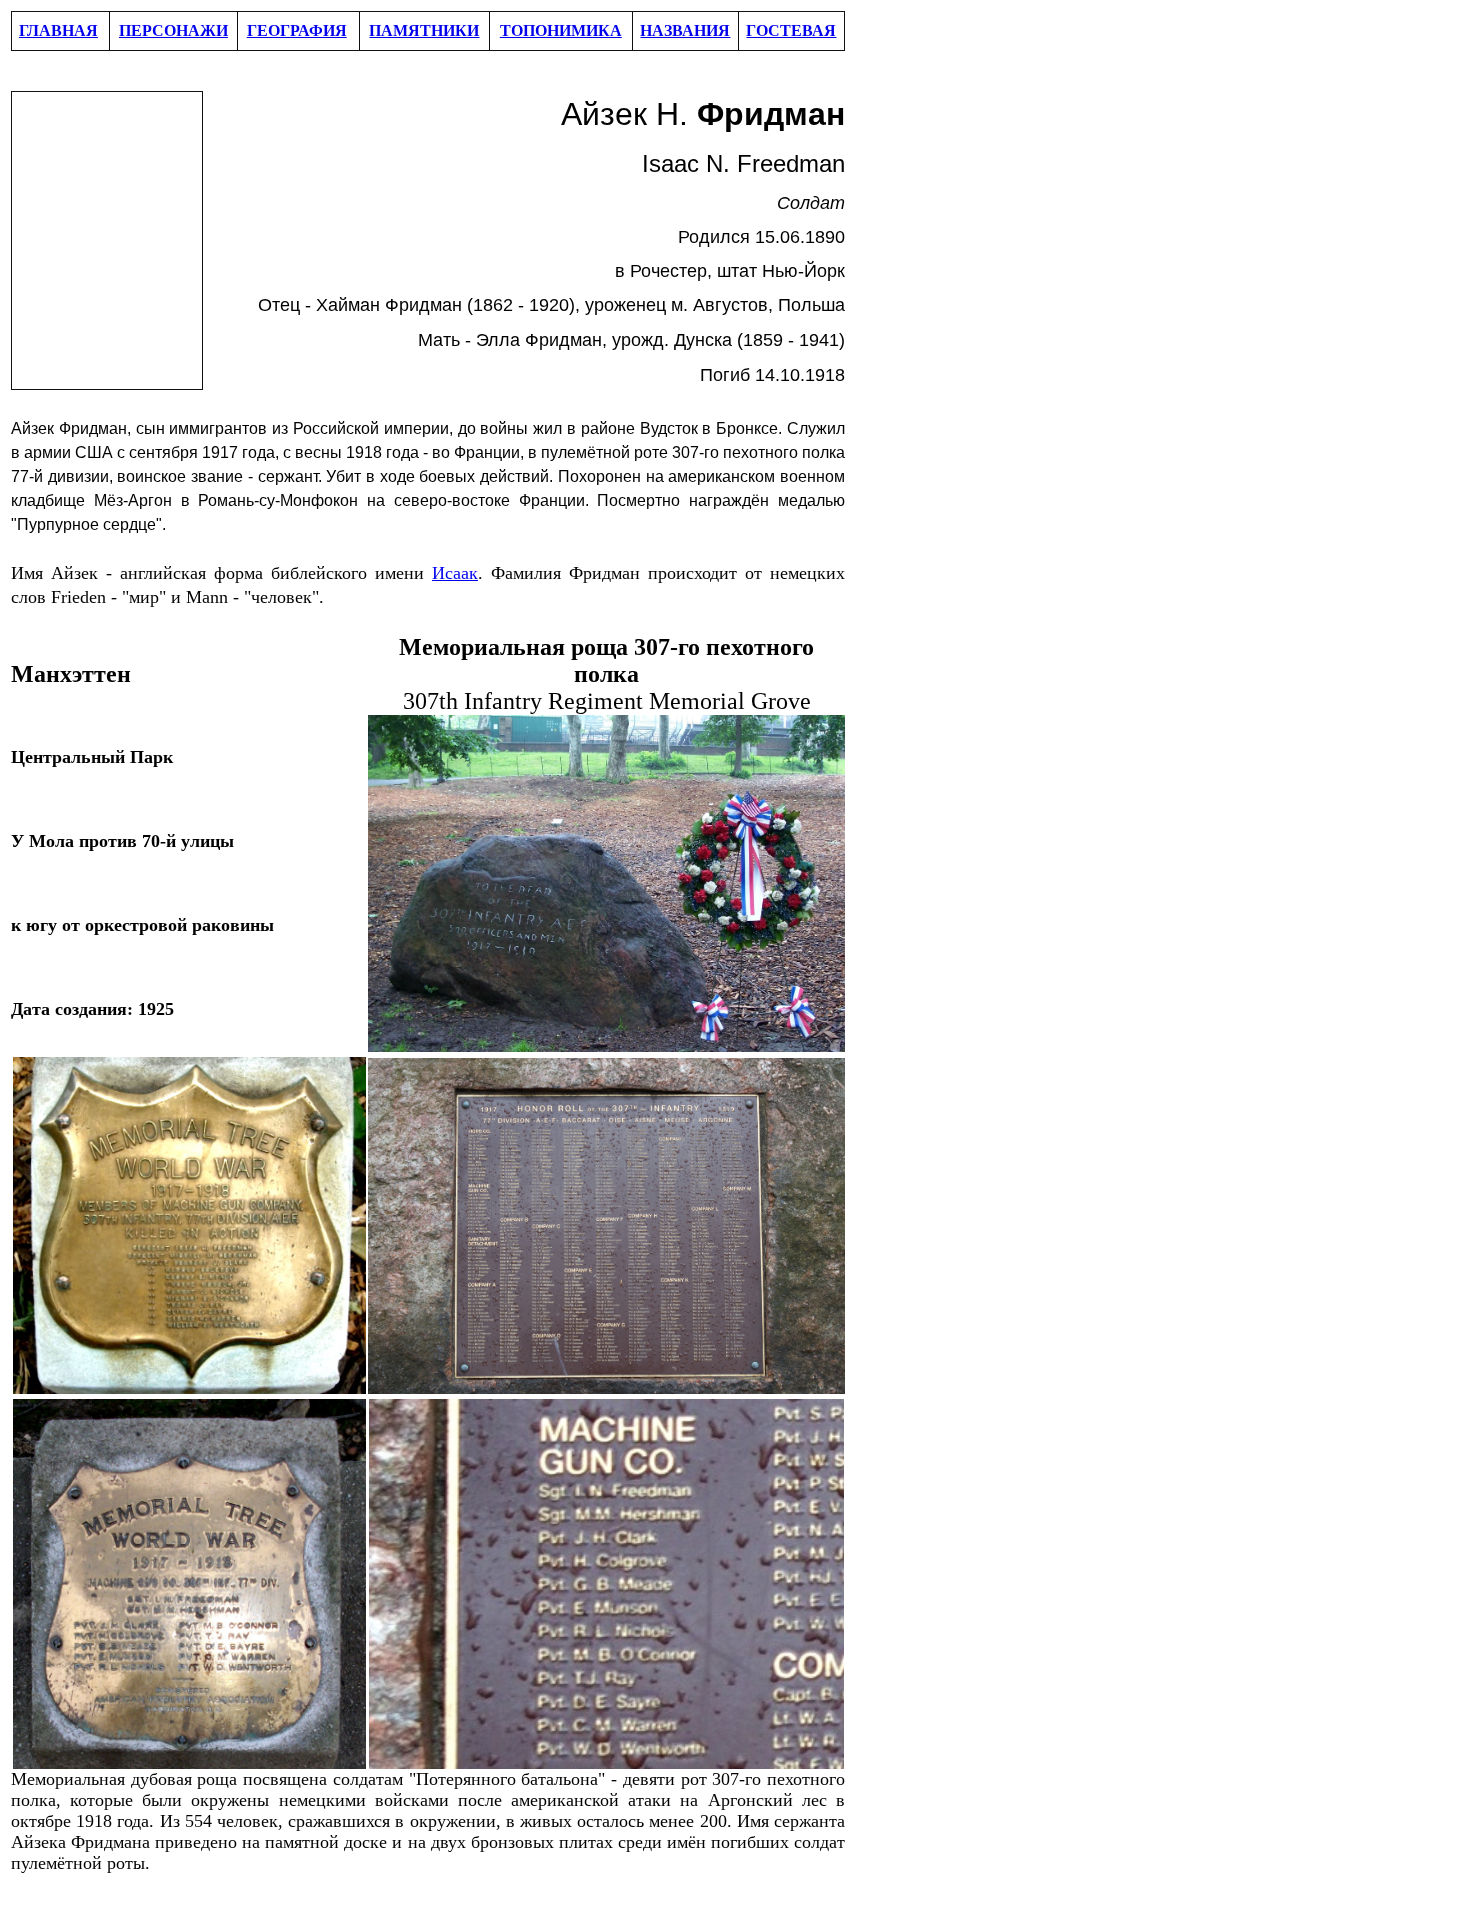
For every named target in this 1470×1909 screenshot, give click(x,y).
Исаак (455, 573)
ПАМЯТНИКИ (424, 30)
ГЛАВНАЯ (58, 30)
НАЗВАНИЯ (685, 30)
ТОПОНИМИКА (561, 30)
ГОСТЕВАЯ (791, 30)
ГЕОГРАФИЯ (297, 30)
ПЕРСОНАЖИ (173, 30)
